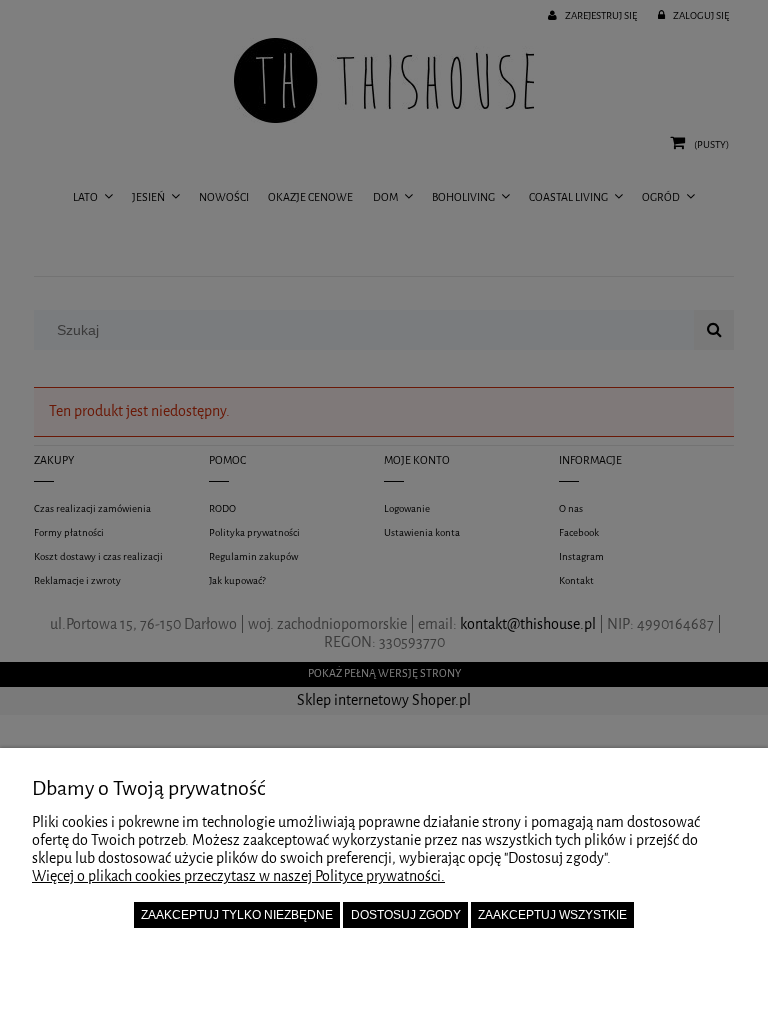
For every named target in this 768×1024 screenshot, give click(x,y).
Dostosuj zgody (406, 915)
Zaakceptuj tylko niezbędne (237, 915)
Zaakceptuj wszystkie (552, 915)
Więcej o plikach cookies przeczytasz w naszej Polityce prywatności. (238, 876)
